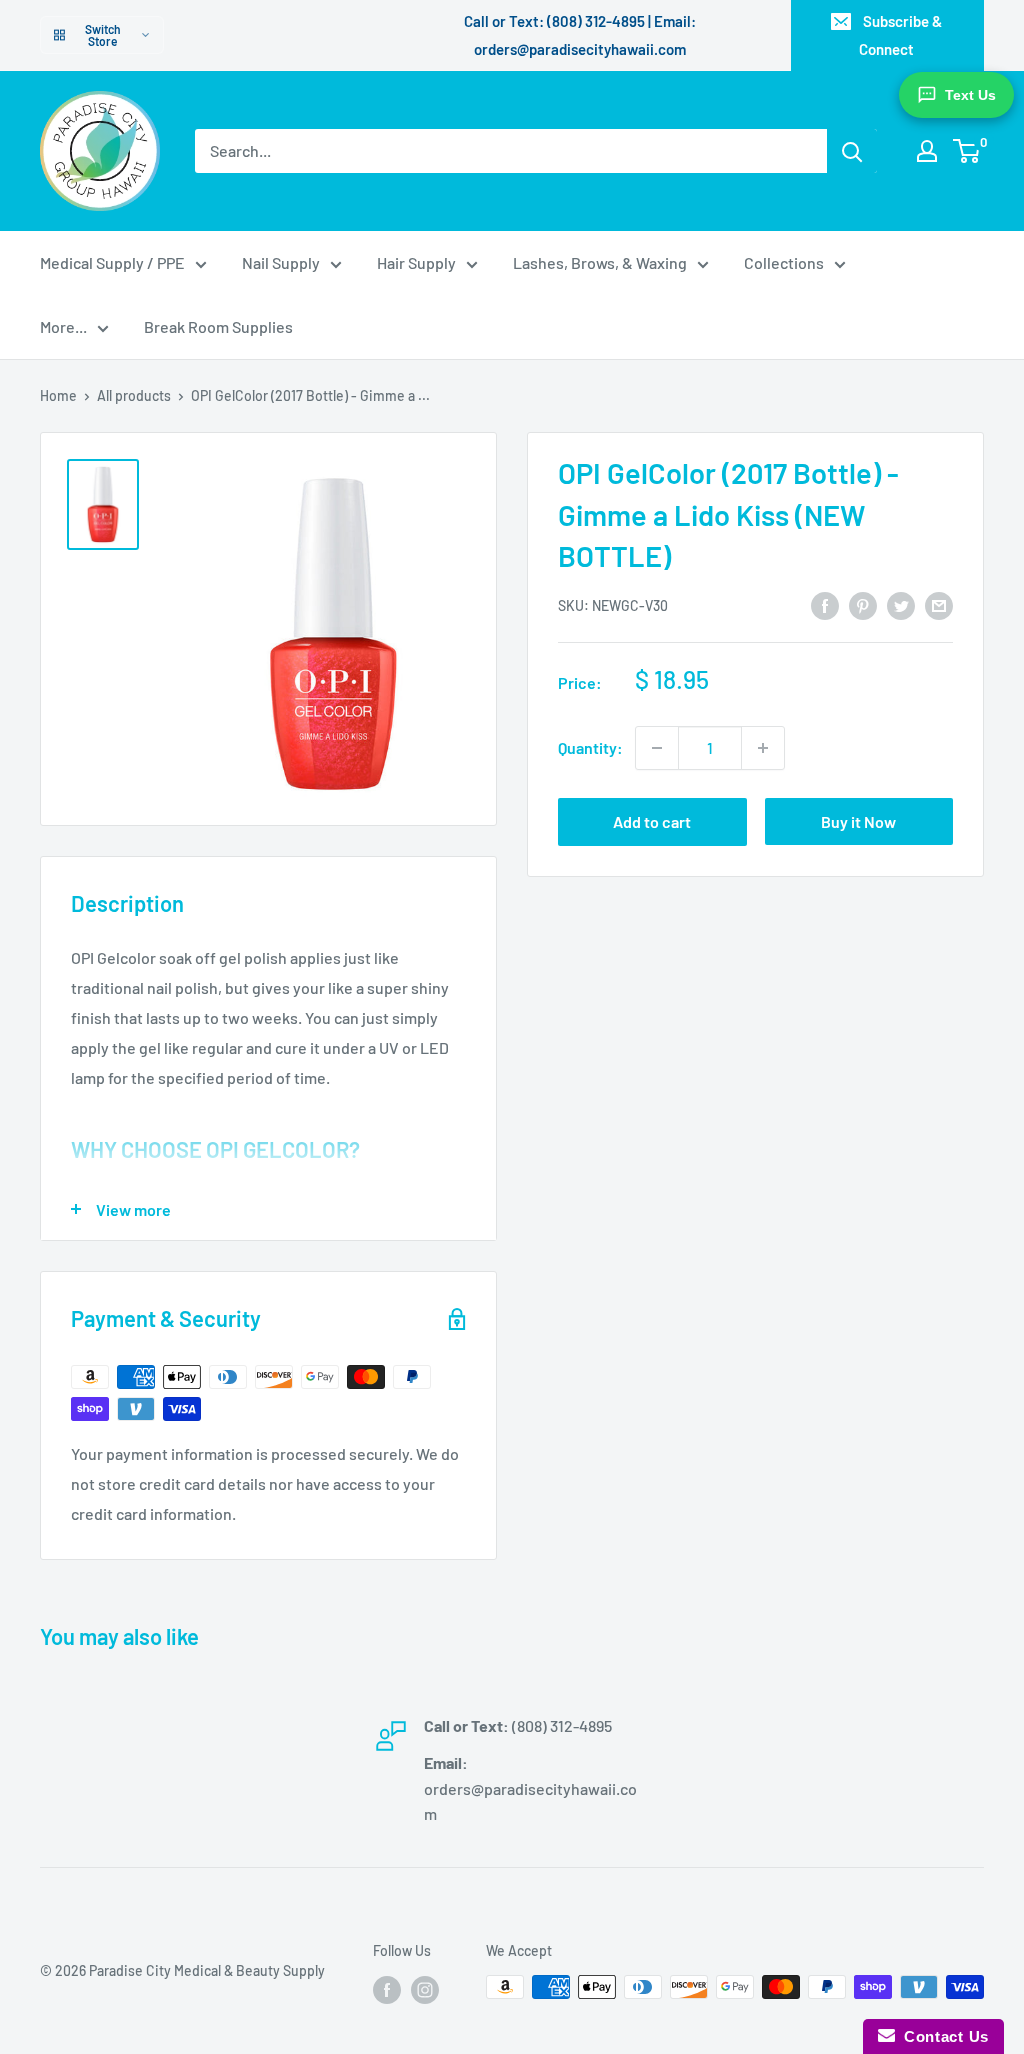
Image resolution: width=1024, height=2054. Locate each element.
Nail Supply (281, 262)
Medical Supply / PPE (112, 262)
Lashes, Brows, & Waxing (600, 262)
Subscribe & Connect (900, 35)
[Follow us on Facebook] (387, 1989)
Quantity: (590, 747)
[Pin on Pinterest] (863, 604)
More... (63, 326)
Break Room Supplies (218, 326)
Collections (784, 262)
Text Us (970, 95)
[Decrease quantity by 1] (657, 748)
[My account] (927, 151)
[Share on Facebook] (825, 604)
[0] (967, 151)
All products (134, 395)
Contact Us (942, 2036)
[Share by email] (939, 604)
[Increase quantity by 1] (763, 748)
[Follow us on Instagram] (425, 1989)
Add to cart (652, 821)
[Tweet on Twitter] (901, 604)
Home (58, 395)
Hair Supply (416, 262)
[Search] (852, 151)
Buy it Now (858, 821)
